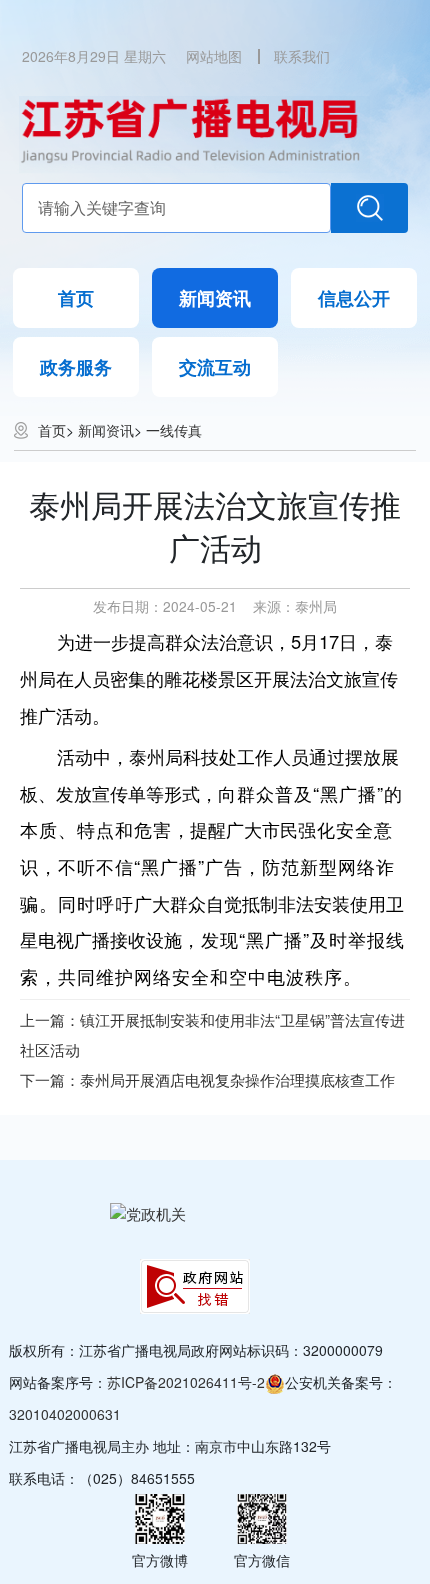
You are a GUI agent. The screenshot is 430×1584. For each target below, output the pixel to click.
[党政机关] (148, 1212)
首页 (76, 298)
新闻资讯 (215, 298)
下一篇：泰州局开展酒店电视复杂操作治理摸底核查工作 (207, 1079)
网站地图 (214, 56)
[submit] (369, 208)
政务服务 (76, 367)
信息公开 (354, 298)
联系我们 (302, 56)
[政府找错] (195, 1286)
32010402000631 (65, 1414)
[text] (177, 208)
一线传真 (174, 430)
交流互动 (215, 367)
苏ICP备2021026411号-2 (186, 1382)
